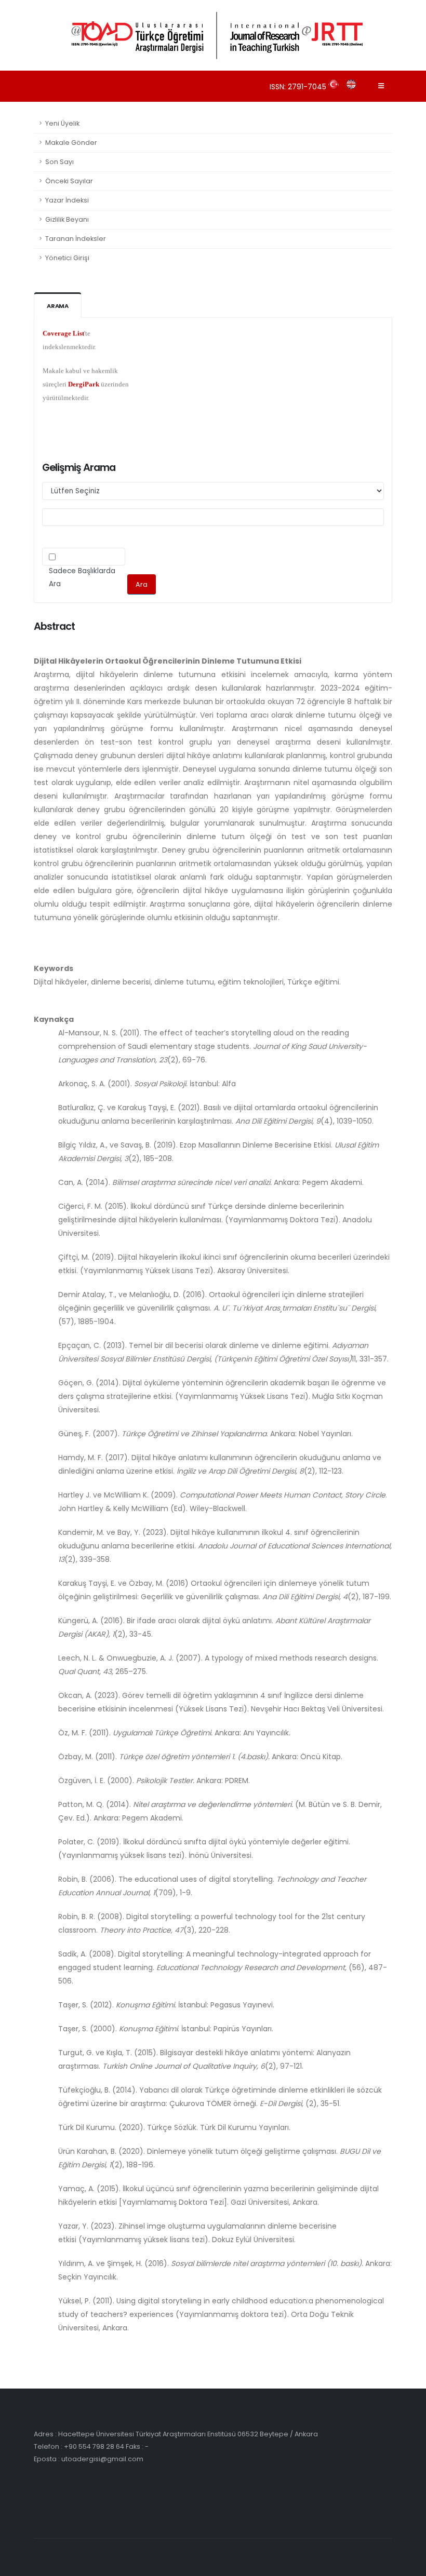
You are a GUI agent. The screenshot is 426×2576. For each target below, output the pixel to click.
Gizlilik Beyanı (67, 219)
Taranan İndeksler (76, 239)
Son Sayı (59, 162)
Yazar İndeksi (67, 200)
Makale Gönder (71, 143)
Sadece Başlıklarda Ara (82, 577)
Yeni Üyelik (62, 123)
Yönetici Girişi (67, 258)
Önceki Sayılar (69, 181)
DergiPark (84, 368)
